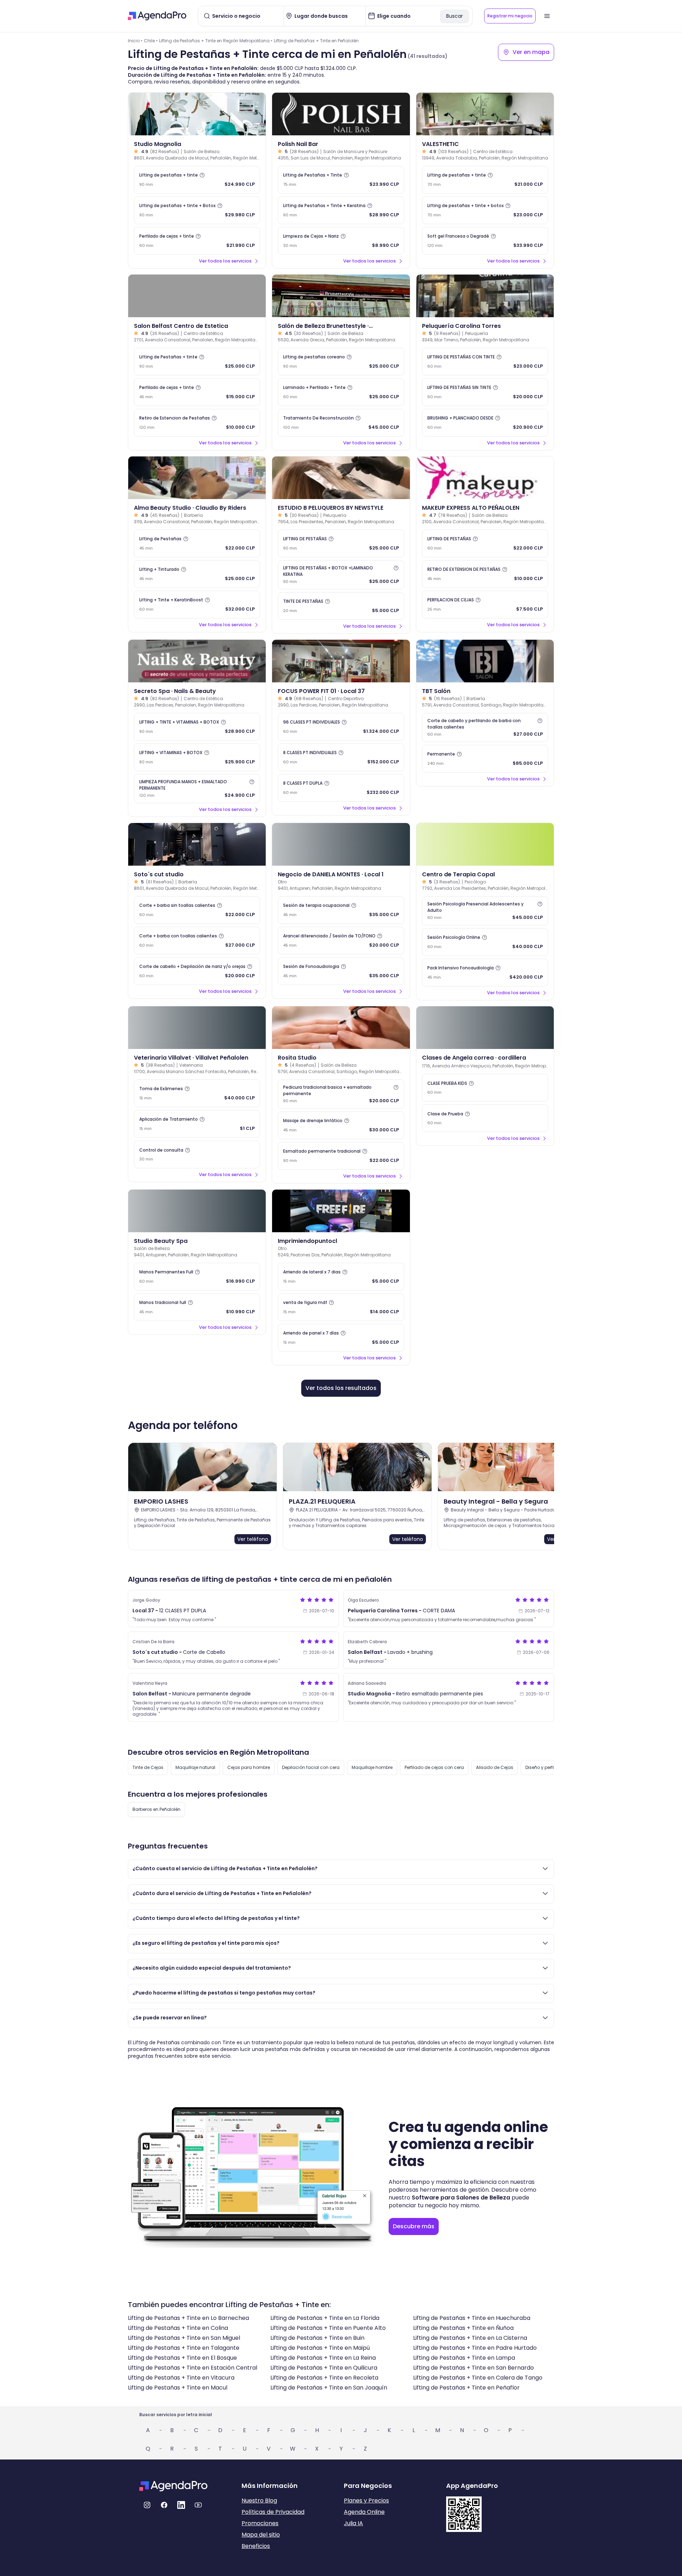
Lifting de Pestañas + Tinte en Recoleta (324, 2378)
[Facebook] (164, 2505)
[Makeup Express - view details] (485, 478)
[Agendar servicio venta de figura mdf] (341, 1307)
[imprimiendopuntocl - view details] (341, 1211)
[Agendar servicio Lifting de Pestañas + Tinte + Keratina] (341, 210)
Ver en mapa (531, 52)
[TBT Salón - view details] (485, 661)
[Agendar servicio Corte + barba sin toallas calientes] (197, 910)
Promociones (260, 2523)
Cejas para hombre (249, 1767)
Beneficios (256, 2546)
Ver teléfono (253, 1539)
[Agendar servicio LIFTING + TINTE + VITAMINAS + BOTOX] (197, 727)
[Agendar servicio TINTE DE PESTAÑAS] (341, 606)
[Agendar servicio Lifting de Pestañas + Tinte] (341, 180)
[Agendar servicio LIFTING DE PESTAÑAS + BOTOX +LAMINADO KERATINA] (341, 575)
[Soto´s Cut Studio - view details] (197, 844)
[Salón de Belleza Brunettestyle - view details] (341, 296)
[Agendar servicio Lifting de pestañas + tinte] (197, 180)
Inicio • (135, 41)
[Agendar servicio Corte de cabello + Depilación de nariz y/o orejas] (197, 971)
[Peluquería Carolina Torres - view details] (485, 296)
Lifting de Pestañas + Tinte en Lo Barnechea (188, 2318)
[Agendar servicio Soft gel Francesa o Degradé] (485, 241)
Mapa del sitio (261, 2535)
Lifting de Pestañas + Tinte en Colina (178, 2328)
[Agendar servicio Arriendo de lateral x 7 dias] (341, 1277)
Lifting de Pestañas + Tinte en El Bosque (182, 2358)
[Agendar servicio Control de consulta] (197, 1154)
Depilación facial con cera (311, 1767)
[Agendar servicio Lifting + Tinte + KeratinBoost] (197, 605)
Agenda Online (364, 2512)
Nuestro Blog (259, 2501)
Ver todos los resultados (341, 1388)
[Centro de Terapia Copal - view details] (485, 844)
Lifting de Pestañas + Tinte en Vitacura (181, 2378)
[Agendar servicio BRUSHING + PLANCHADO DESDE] (485, 423)
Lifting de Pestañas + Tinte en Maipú (320, 2348)
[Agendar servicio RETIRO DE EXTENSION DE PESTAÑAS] (485, 574)
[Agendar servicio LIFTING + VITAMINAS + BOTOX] (197, 757)
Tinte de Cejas (148, 1767)
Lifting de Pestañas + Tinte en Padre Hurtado (475, 2348)
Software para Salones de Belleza (461, 2198)
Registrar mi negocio (510, 16)
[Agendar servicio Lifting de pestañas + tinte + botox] (485, 210)
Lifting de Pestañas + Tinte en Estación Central (193, 2368)
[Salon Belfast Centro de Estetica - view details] (197, 296)
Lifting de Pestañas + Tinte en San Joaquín (329, 2388)
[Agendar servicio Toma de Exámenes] (197, 1093)
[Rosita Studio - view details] (341, 1028)
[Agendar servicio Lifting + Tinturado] (197, 574)
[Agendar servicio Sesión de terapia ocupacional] (341, 910)
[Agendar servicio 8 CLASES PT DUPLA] (341, 788)
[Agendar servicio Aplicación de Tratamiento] (197, 1124)
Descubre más (414, 2226)
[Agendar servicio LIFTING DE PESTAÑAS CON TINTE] (485, 362)
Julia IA (353, 2523)
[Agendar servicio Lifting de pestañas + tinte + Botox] (197, 210)
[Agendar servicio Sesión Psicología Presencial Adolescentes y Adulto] (485, 911)
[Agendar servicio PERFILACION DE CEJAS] (485, 605)
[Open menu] (547, 16)
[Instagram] (147, 2505)
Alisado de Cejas (495, 1767)
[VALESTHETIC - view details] (485, 114)
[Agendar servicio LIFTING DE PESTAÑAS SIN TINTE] (485, 392)
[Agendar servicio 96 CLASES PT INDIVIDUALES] (341, 727)
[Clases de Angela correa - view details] (485, 1028)
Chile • (151, 41)
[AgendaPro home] (157, 16)
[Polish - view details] (341, 114)
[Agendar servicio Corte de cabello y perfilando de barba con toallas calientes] (485, 727)
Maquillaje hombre (372, 1767)
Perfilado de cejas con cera (434, 1767)
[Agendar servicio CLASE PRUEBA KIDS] (485, 1088)
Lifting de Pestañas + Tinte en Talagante (184, 2348)
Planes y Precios (366, 2501)
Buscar (454, 16)
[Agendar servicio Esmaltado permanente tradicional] (341, 1156)
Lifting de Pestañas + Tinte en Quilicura (324, 2368)
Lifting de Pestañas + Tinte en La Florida (325, 2318)
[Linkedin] (181, 2505)
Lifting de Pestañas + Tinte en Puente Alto (328, 2328)
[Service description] (202, 175)
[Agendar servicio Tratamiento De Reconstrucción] (341, 423)
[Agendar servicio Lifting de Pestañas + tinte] (197, 362)
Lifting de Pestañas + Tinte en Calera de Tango (478, 2378)
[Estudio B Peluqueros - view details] (341, 478)
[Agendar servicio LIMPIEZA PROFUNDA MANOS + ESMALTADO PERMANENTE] (197, 789)
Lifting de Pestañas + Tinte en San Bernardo (473, 2368)
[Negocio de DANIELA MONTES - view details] (341, 844)
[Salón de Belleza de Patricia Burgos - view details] (197, 1211)
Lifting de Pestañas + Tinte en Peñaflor (466, 2388)
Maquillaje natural (195, 1767)
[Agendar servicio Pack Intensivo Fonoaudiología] (485, 973)
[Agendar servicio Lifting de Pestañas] (197, 543)
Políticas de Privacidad (273, 2512)
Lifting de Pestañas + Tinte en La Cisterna (470, 2338)
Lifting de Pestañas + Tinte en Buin (317, 2338)
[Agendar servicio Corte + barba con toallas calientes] (197, 941)
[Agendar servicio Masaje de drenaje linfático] (341, 1125)
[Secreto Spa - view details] (197, 661)
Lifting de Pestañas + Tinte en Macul (178, 2388)
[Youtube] (198, 2505)
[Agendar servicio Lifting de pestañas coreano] (341, 362)
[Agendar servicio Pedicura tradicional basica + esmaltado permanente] (341, 1094)
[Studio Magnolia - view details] (197, 114)
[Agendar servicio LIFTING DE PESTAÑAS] (341, 543)
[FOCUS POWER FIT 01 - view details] (341, 661)
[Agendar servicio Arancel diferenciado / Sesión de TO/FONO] (341, 941)
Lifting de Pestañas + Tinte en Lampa (464, 2358)
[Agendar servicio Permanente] (485, 759)
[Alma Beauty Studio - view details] (197, 478)
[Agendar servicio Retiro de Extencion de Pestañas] (197, 423)
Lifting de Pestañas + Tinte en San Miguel (184, 2338)
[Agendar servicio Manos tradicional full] (197, 1307)
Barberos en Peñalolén (156, 1809)
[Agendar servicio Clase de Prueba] (485, 1118)
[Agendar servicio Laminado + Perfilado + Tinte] (341, 392)
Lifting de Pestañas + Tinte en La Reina (323, 2358)
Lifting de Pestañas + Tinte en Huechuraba (472, 2318)
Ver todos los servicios (225, 261)
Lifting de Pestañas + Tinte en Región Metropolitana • (216, 41)
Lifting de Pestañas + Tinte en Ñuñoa (463, 2328)
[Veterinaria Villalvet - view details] (197, 1028)
